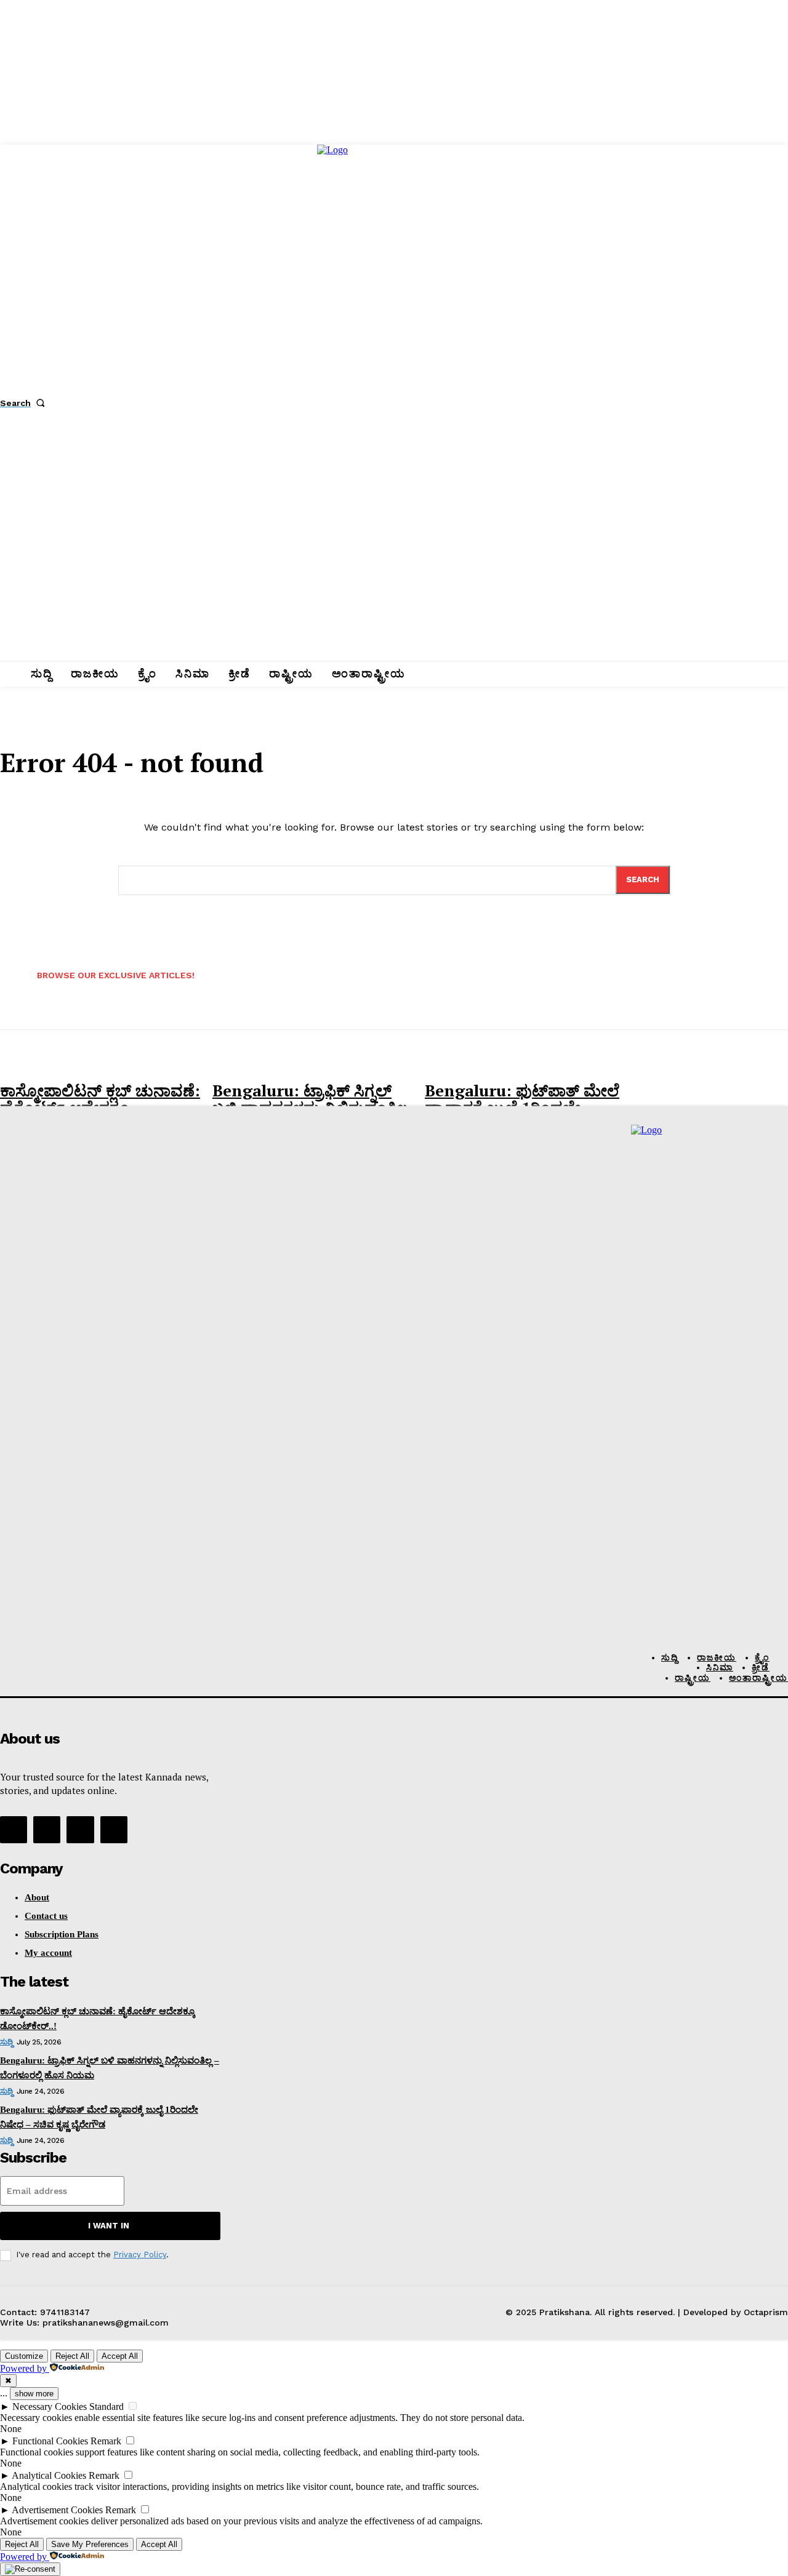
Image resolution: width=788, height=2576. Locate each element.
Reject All (72, 2356)
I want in (109, 2226)
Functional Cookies (50, 2441)
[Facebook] (14, 1830)
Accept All (120, 2356)
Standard (107, 2407)
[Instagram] (47, 1830)
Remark (106, 2441)
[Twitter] (80, 1830)
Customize (24, 2356)
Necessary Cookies (50, 2407)
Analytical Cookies (49, 2475)
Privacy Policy (140, 2255)
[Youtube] (114, 1830)
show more (34, 2394)
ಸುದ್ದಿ (6, 2042)
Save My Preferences (90, 2544)
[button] (25, 403)
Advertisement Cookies (57, 2510)
